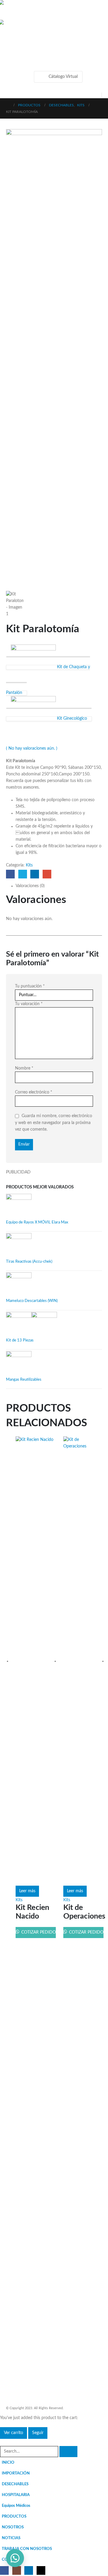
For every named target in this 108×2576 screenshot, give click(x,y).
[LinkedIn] (29, 2570)
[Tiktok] (41, 2570)
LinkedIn (35, 874)
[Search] (68, 2452)
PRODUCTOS (14, 2516)
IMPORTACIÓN (16, 2473)
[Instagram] (17, 2570)
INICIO (8, 2462)
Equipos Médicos (16, 2506)
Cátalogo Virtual (63, 77)
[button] (11, 43)
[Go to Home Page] (8, 105)
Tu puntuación (30, 986)
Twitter (23, 874)
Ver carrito (13, 2433)
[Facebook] (4, 2570)
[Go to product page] (54, 1207)
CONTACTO (13, 2560)
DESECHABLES (15, 2484)
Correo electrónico (34, 1092)
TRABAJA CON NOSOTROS (27, 2549)
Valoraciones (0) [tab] (30, 886)
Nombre (24, 1068)
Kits (29, 865)
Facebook (10, 874)
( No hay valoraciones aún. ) (32, 748)
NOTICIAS (11, 2538)
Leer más (27, 1891)
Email (47, 874)
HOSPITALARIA (16, 2495)
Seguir (38, 2433)
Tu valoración (29, 1004)
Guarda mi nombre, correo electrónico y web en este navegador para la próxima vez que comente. (54, 1123)
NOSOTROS (13, 2527)
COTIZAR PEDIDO (38, 1932)
